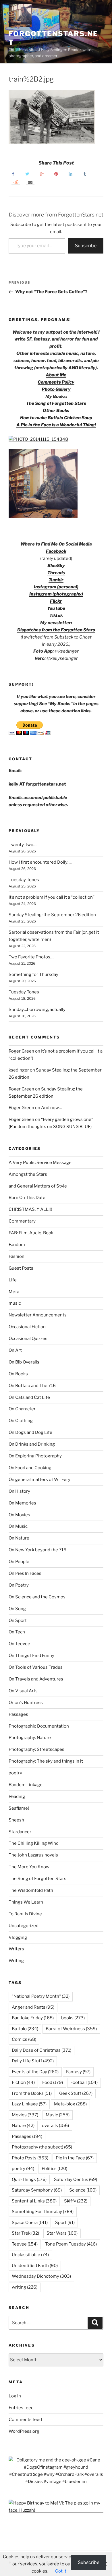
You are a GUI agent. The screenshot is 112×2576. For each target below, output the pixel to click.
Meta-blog (70, 2104)
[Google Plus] (42, 174)
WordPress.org (24, 2431)
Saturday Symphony (37, 2190)
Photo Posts (30, 2158)
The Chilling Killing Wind (34, 1843)
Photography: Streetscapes (36, 1749)
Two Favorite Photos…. (31, 957)
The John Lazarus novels (33, 1855)
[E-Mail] (30, 182)
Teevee (25, 2244)
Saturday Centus (76, 2179)
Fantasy (78, 2072)
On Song (17, 1609)
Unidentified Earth (35, 2266)
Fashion (17, 1256)
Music (58, 2115)
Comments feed (25, 2420)
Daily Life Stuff (33, 2061)
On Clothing (21, 1421)
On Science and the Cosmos (37, 1597)
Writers (16, 1949)
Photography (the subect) (42, 2147)
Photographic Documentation (39, 1726)
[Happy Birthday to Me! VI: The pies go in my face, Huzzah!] (56, 2510)
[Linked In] (70, 174)
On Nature (19, 1538)
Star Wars (62, 2233)
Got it (61, 2571)
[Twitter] (27, 174)
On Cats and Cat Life (29, 1397)
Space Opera (30, 2223)
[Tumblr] (85, 174)
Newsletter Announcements (38, 1315)
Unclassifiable (30, 2255)
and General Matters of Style (38, 1186)
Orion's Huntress (26, 1703)
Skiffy (76, 2201)
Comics (24, 2039)
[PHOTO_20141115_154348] (38, 439)
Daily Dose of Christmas (41, 2050)
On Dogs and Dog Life (30, 1432)
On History (19, 1491)
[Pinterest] (56, 174)
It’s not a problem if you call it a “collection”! (52, 897)
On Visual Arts (23, 1691)
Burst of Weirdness (71, 2029)
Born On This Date (27, 1198)
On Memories (22, 1503)
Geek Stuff (76, 2093)
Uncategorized (24, 1926)
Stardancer (20, 1832)
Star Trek (25, 2233)
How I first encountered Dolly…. (40, 862)
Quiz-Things (29, 2179)
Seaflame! (19, 1808)
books (73, 2018)
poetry (15, 1773)
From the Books (32, 2093)
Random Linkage (26, 1785)
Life (13, 1280)
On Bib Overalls (24, 1362)
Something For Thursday (43, 2212)
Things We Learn (26, 1902)
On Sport (18, 1620)
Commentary (22, 1221)
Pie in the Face (75, 2158)
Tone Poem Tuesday (71, 2244)
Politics (54, 2169)
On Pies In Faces (25, 1573)
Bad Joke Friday (33, 2018)
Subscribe (86, 246)
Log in (15, 2396)
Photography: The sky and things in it (46, 1761)
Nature (23, 2126)
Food (53, 2082)
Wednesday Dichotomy (41, 2276)
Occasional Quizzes (28, 1339)
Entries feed (21, 2408)
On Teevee (19, 1644)
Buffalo (25, 2029)
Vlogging (18, 1937)
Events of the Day (35, 2072)
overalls (55, 2126)
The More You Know (29, 1867)
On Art (15, 1350)
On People (19, 1562)
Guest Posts (21, 1268)
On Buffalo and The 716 (32, 1386)
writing (25, 2287)
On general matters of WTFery (39, 1480)
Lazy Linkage (29, 2104)
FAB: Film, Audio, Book (31, 1233)
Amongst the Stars (28, 1174)
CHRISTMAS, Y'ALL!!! (30, 1209)
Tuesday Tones (24, 880)
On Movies (19, 1515)
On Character (22, 1409)
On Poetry (19, 1585)
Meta (14, 1292)
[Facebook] (13, 174)
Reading (17, 1796)
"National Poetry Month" (41, 1996)
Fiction (23, 2082)
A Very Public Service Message (40, 1163)
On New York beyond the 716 (37, 1550)
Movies (25, 2115)
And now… (52, 1108)
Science (83, 2190)
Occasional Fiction (27, 1327)
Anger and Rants (33, 2007)
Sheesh (16, 1820)
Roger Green (21, 1051)
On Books (18, 1374)
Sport (65, 2223)
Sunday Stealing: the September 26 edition (52, 915)
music (15, 1303)
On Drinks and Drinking (32, 1444)
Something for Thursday (33, 974)
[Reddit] (16, 182)
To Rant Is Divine (25, 1914)
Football (84, 2082)
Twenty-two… (23, 845)
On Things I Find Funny (31, 1656)
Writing (16, 1961)
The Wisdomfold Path (31, 1890)
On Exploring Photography (35, 1456)
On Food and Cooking (30, 1468)
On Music (18, 1526)
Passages (18, 1714)
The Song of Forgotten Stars (56, 403)
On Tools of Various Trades (36, 1667)
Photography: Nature (30, 1738)
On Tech (17, 1632)
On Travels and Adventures (36, 1679)
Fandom (17, 1245)
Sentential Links (34, 2201)
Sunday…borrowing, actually (37, 1009)
